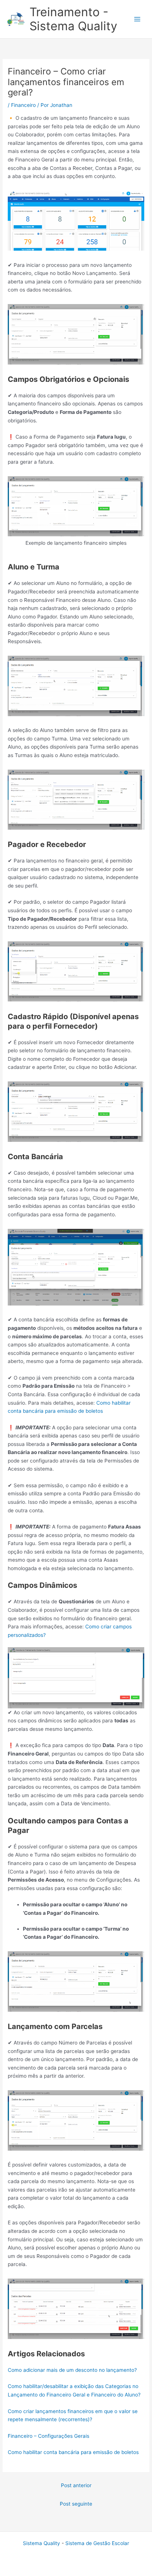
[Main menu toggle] (137, 19)
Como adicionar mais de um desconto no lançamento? (72, 2370)
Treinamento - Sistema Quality (73, 19)
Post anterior (76, 2485)
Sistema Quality (42, 2543)
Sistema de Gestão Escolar (97, 2543)
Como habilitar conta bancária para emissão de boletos (73, 2452)
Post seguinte (76, 2504)
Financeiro (23, 105)
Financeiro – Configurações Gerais (49, 2436)
